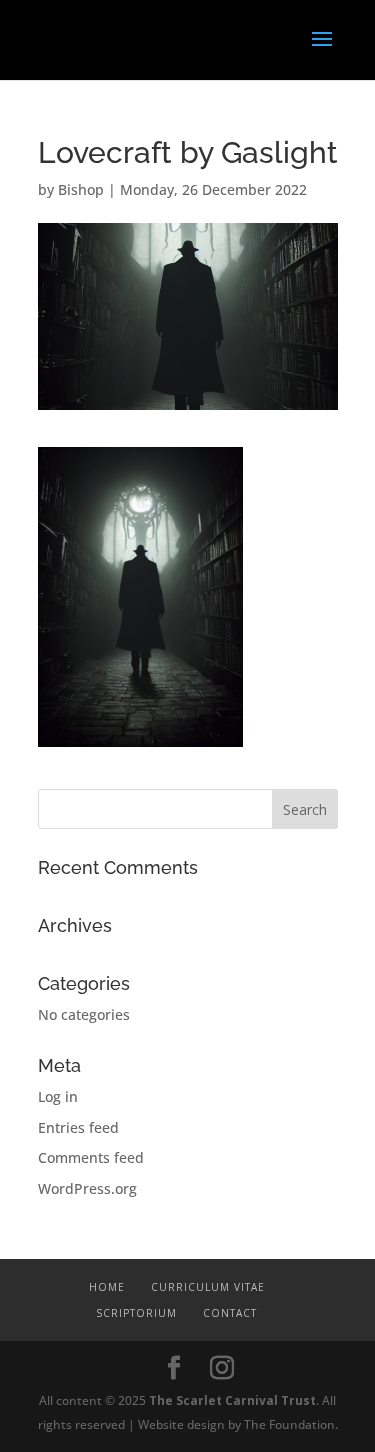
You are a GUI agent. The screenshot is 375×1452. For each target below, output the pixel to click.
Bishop (81, 189)
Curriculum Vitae (208, 1287)
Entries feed (78, 1127)
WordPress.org (87, 1188)
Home (107, 1287)
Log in (58, 1096)
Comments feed (91, 1157)
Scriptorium (136, 1313)
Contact (230, 1313)
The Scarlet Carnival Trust (232, 1400)
